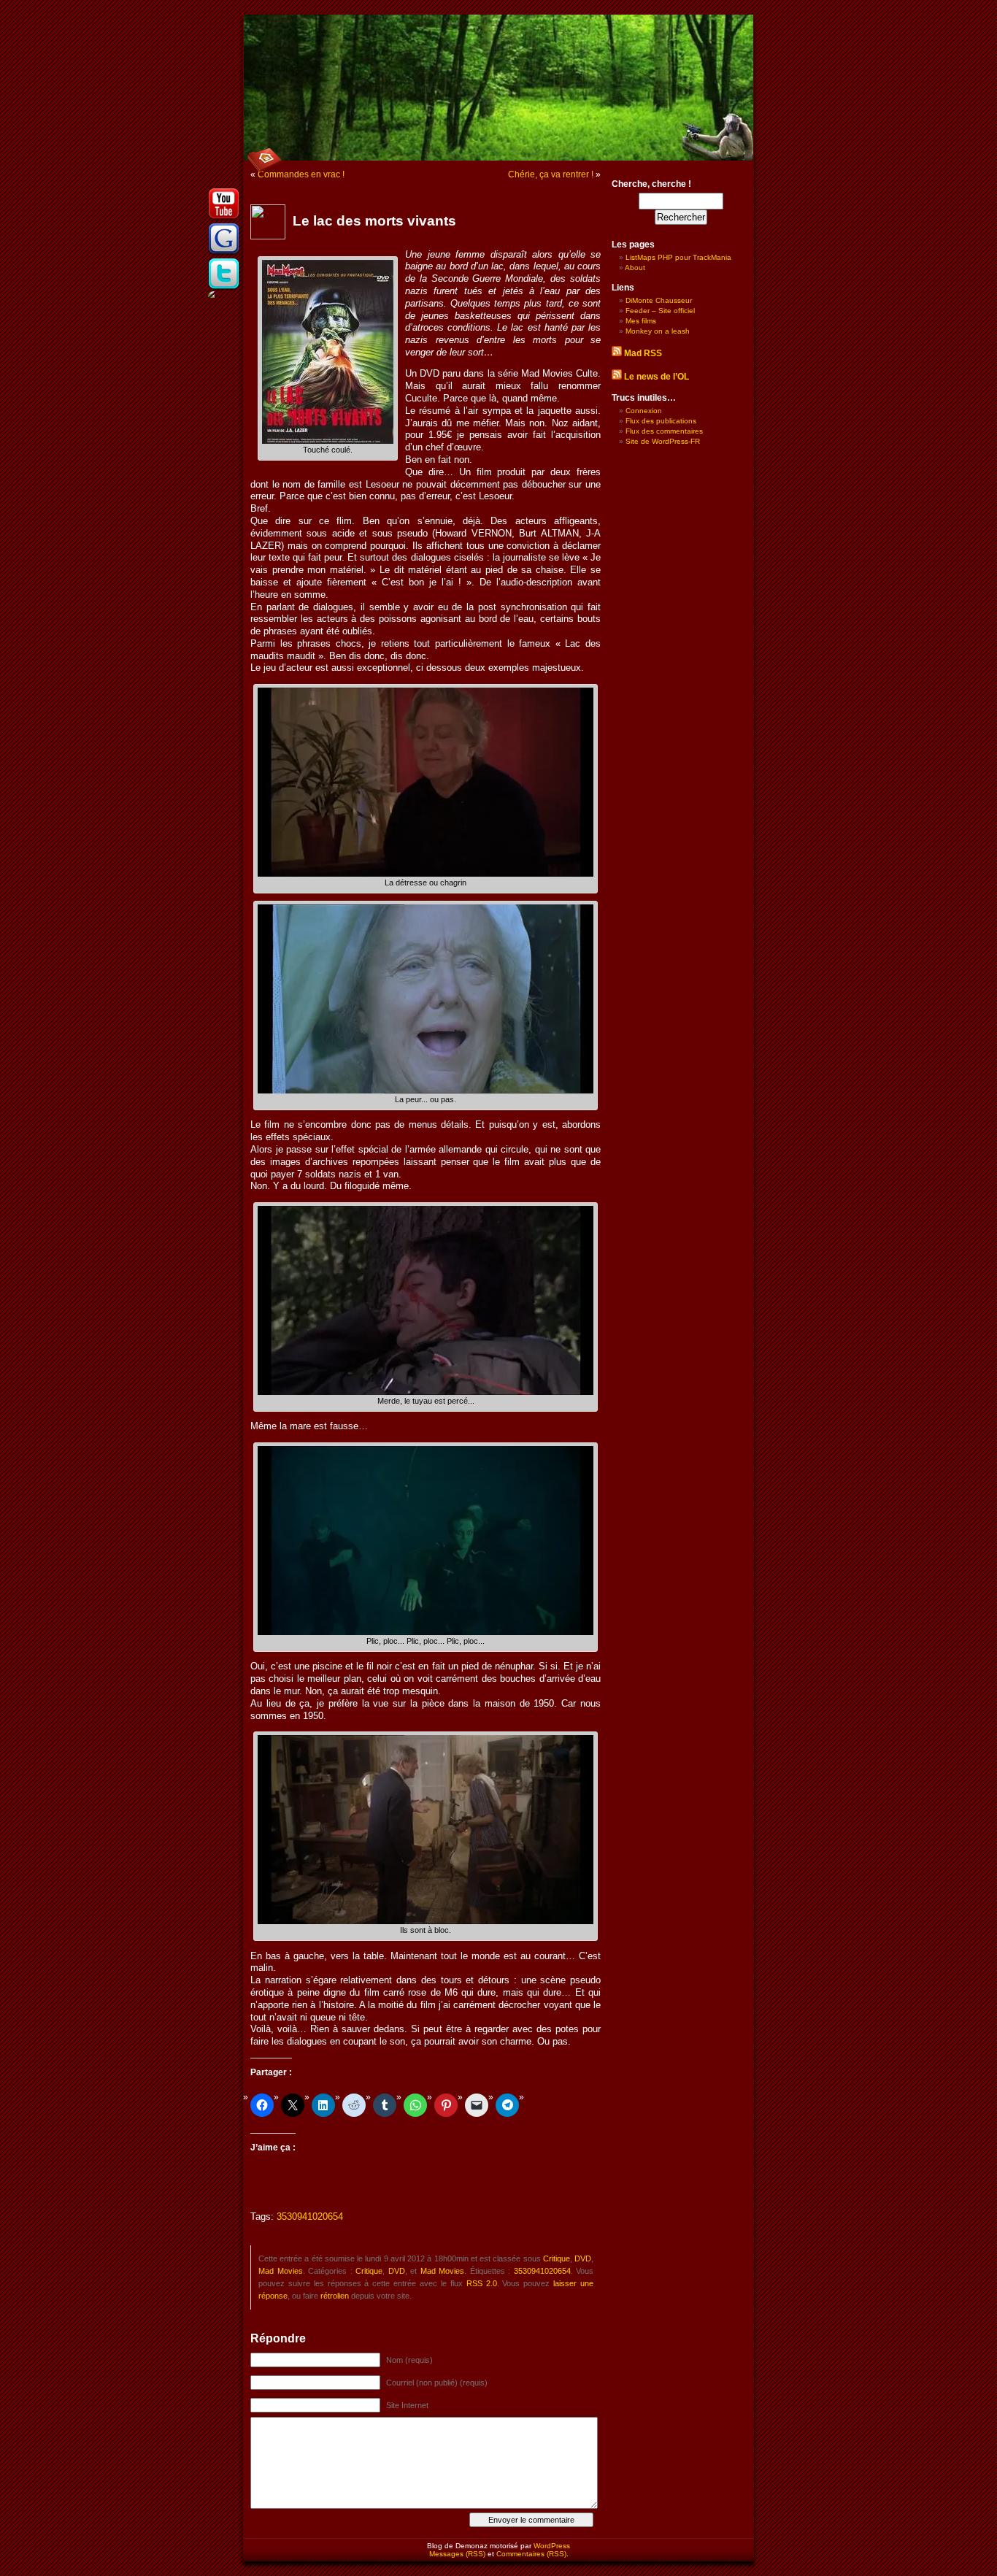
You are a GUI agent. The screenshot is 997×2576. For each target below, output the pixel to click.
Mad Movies (281, 2271)
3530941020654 (310, 2217)
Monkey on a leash (658, 331)
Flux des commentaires (664, 431)
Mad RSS (643, 353)
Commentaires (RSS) (531, 2554)
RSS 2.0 (482, 2283)
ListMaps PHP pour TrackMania (678, 257)
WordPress (552, 2546)
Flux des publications (661, 421)
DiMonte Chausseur (659, 300)
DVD (583, 2258)
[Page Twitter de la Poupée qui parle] (224, 288)
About (635, 268)
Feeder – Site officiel (660, 311)
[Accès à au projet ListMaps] (224, 253)
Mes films (641, 321)
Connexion (644, 411)
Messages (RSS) (457, 2554)
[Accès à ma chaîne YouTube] (224, 218)
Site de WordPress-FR (663, 441)
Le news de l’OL (657, 377)
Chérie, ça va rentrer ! (551, 174)
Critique (557, 2258)
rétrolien (335, 2296)
